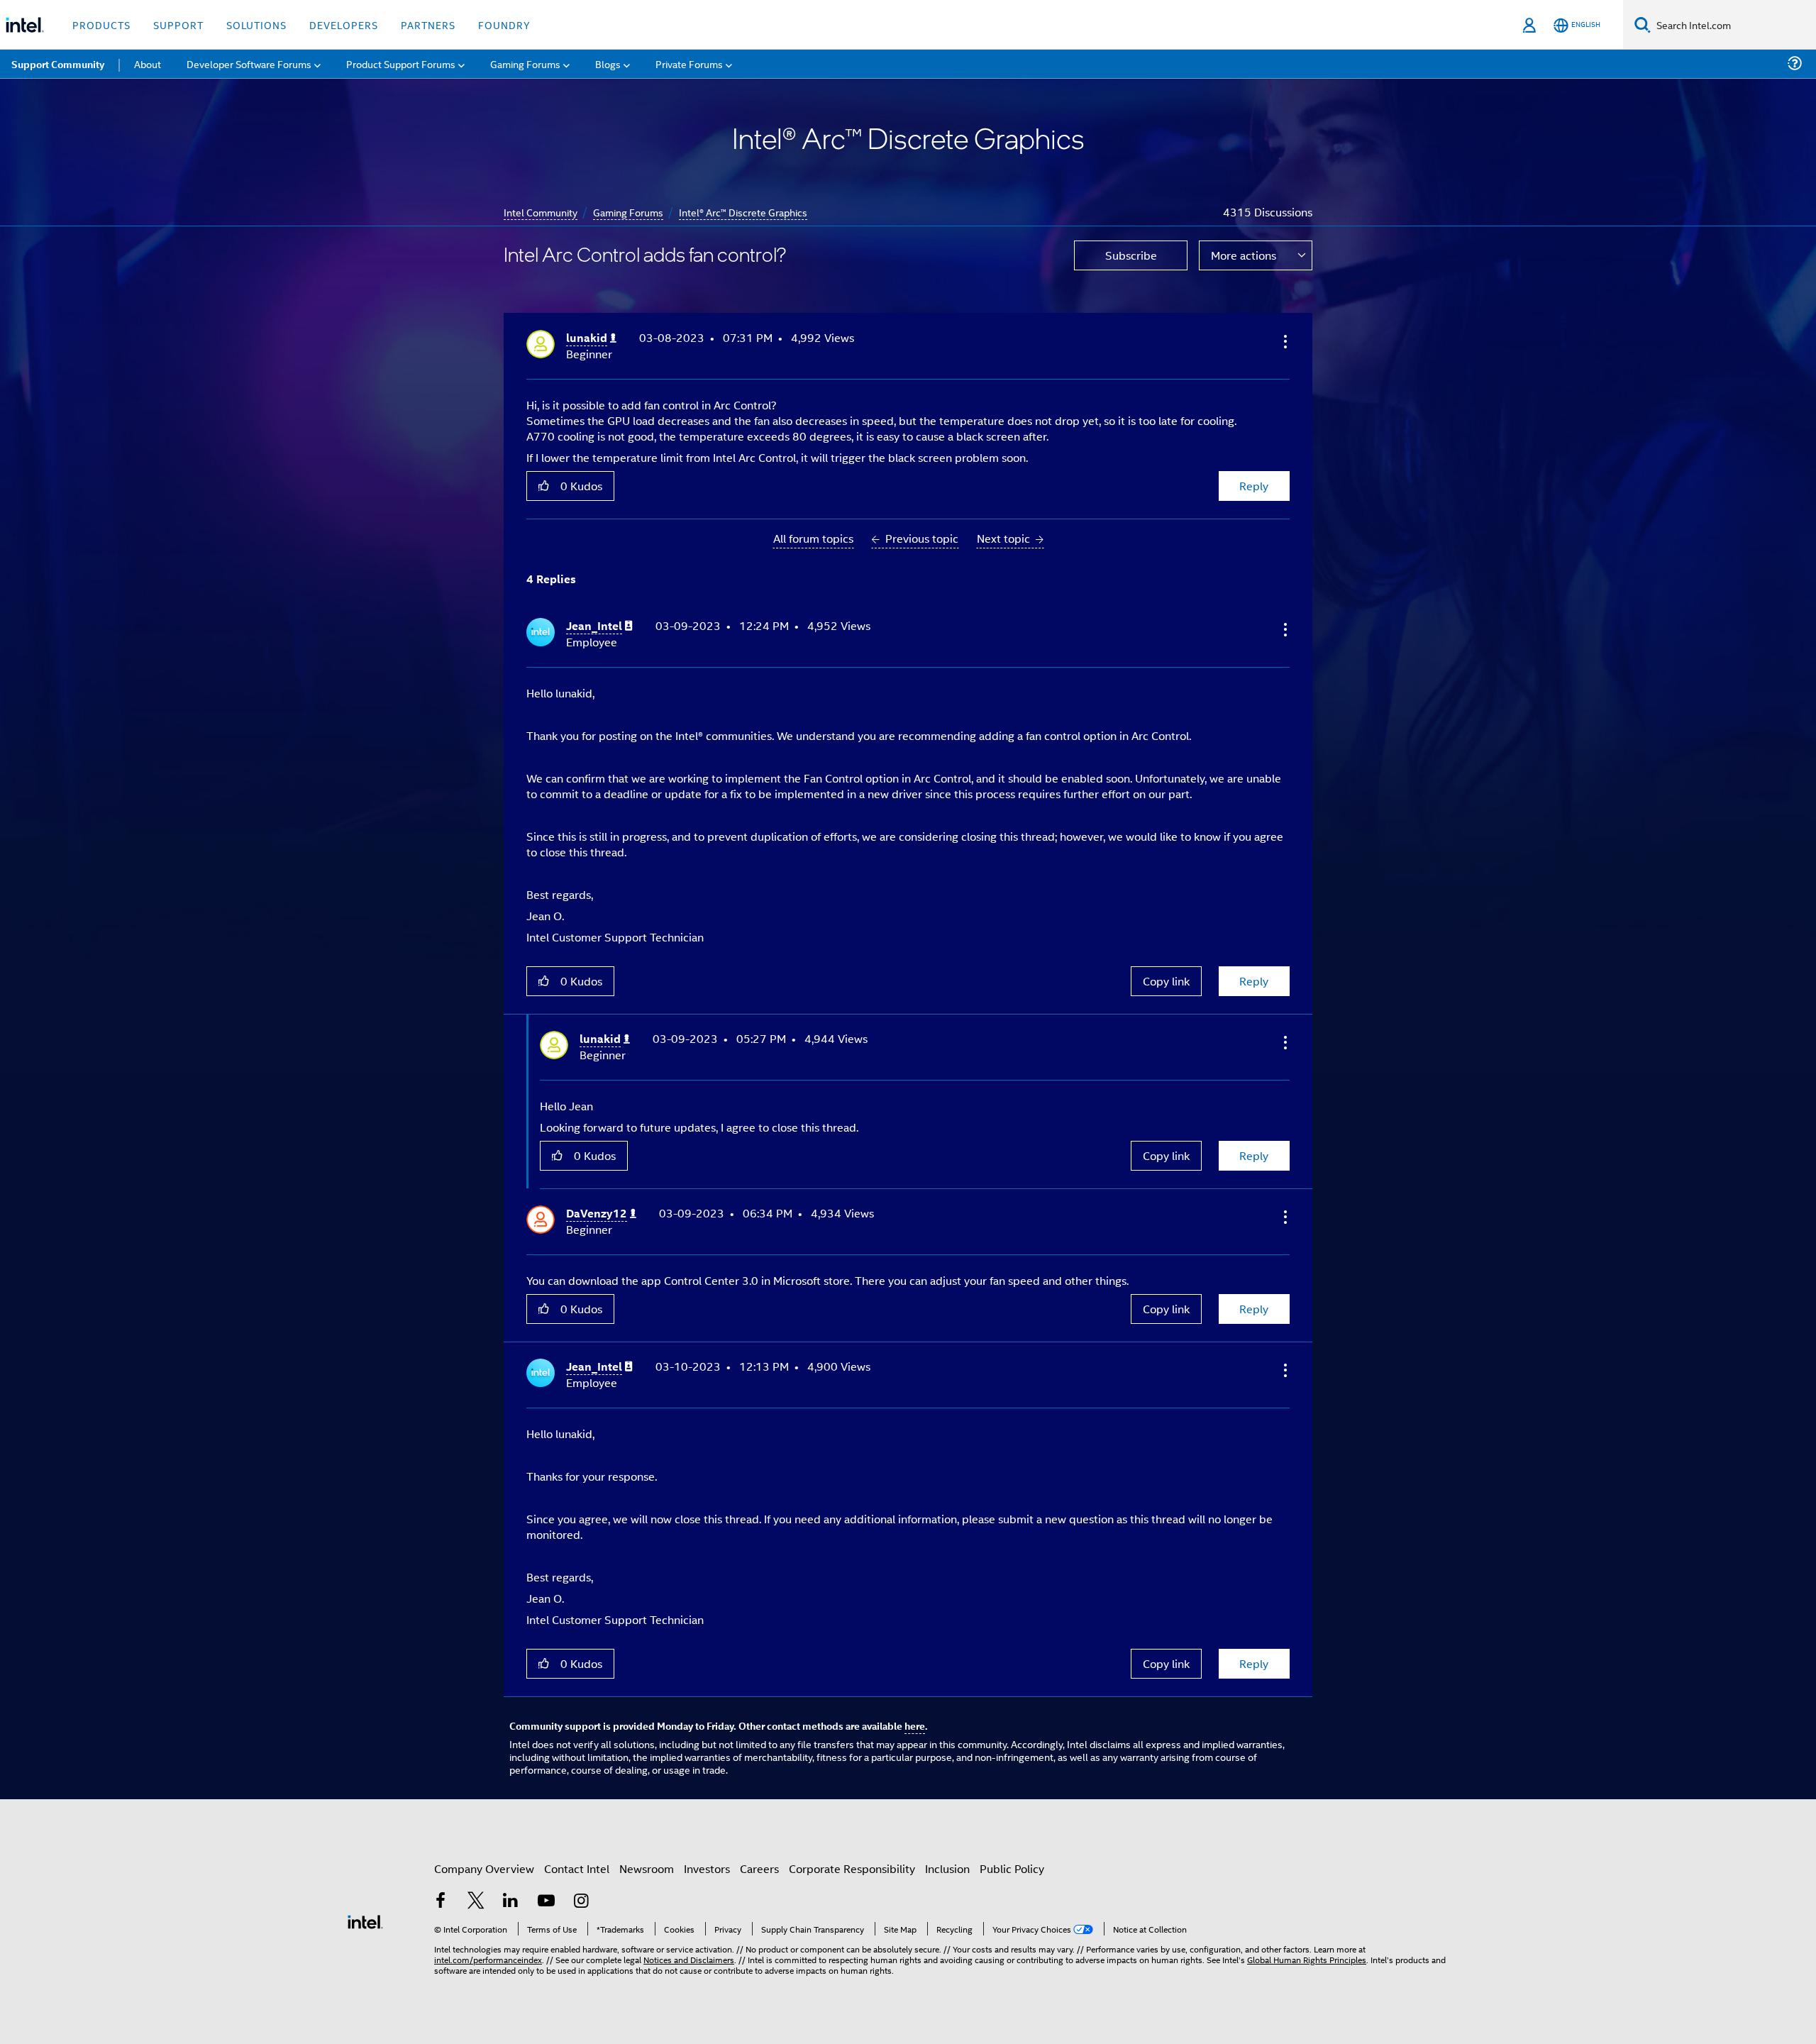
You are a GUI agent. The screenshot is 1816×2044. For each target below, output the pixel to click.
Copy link (1166, 981)
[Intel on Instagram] (581, 1902)
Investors (707, 1868)
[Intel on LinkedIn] (511, 1902)
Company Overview (484, 1868)
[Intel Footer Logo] (365, 1920)
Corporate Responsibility (852, 1868)
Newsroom (647, 1868)
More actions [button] (1244, 255)
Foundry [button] (504, 24)
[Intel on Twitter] (476, 1902)
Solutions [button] (256, 24)
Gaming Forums (628, 212)
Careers (759, 1868)
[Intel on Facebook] (441, 1902)
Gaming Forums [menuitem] (525, 63)
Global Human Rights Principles (1307, 1959)
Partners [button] (428, 24)
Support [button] (178, 24)
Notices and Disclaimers (689, 1959)
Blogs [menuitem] (608, 63)
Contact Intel (577, 1868)
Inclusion (947, 1868)
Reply (1254, 486)
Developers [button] (344, 24)
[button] (1284, 341)
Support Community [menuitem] (58, 64)
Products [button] (101, 24)
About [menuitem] (148, 63)
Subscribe (1131, 255)
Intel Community (541, 212)
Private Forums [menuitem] (689, 63)
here (915, 1725)
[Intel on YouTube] (546, 1902)
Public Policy (1012, 1868)
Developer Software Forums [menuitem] (249, 63)
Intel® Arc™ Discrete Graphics (743, 212)
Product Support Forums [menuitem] (401, 63)
